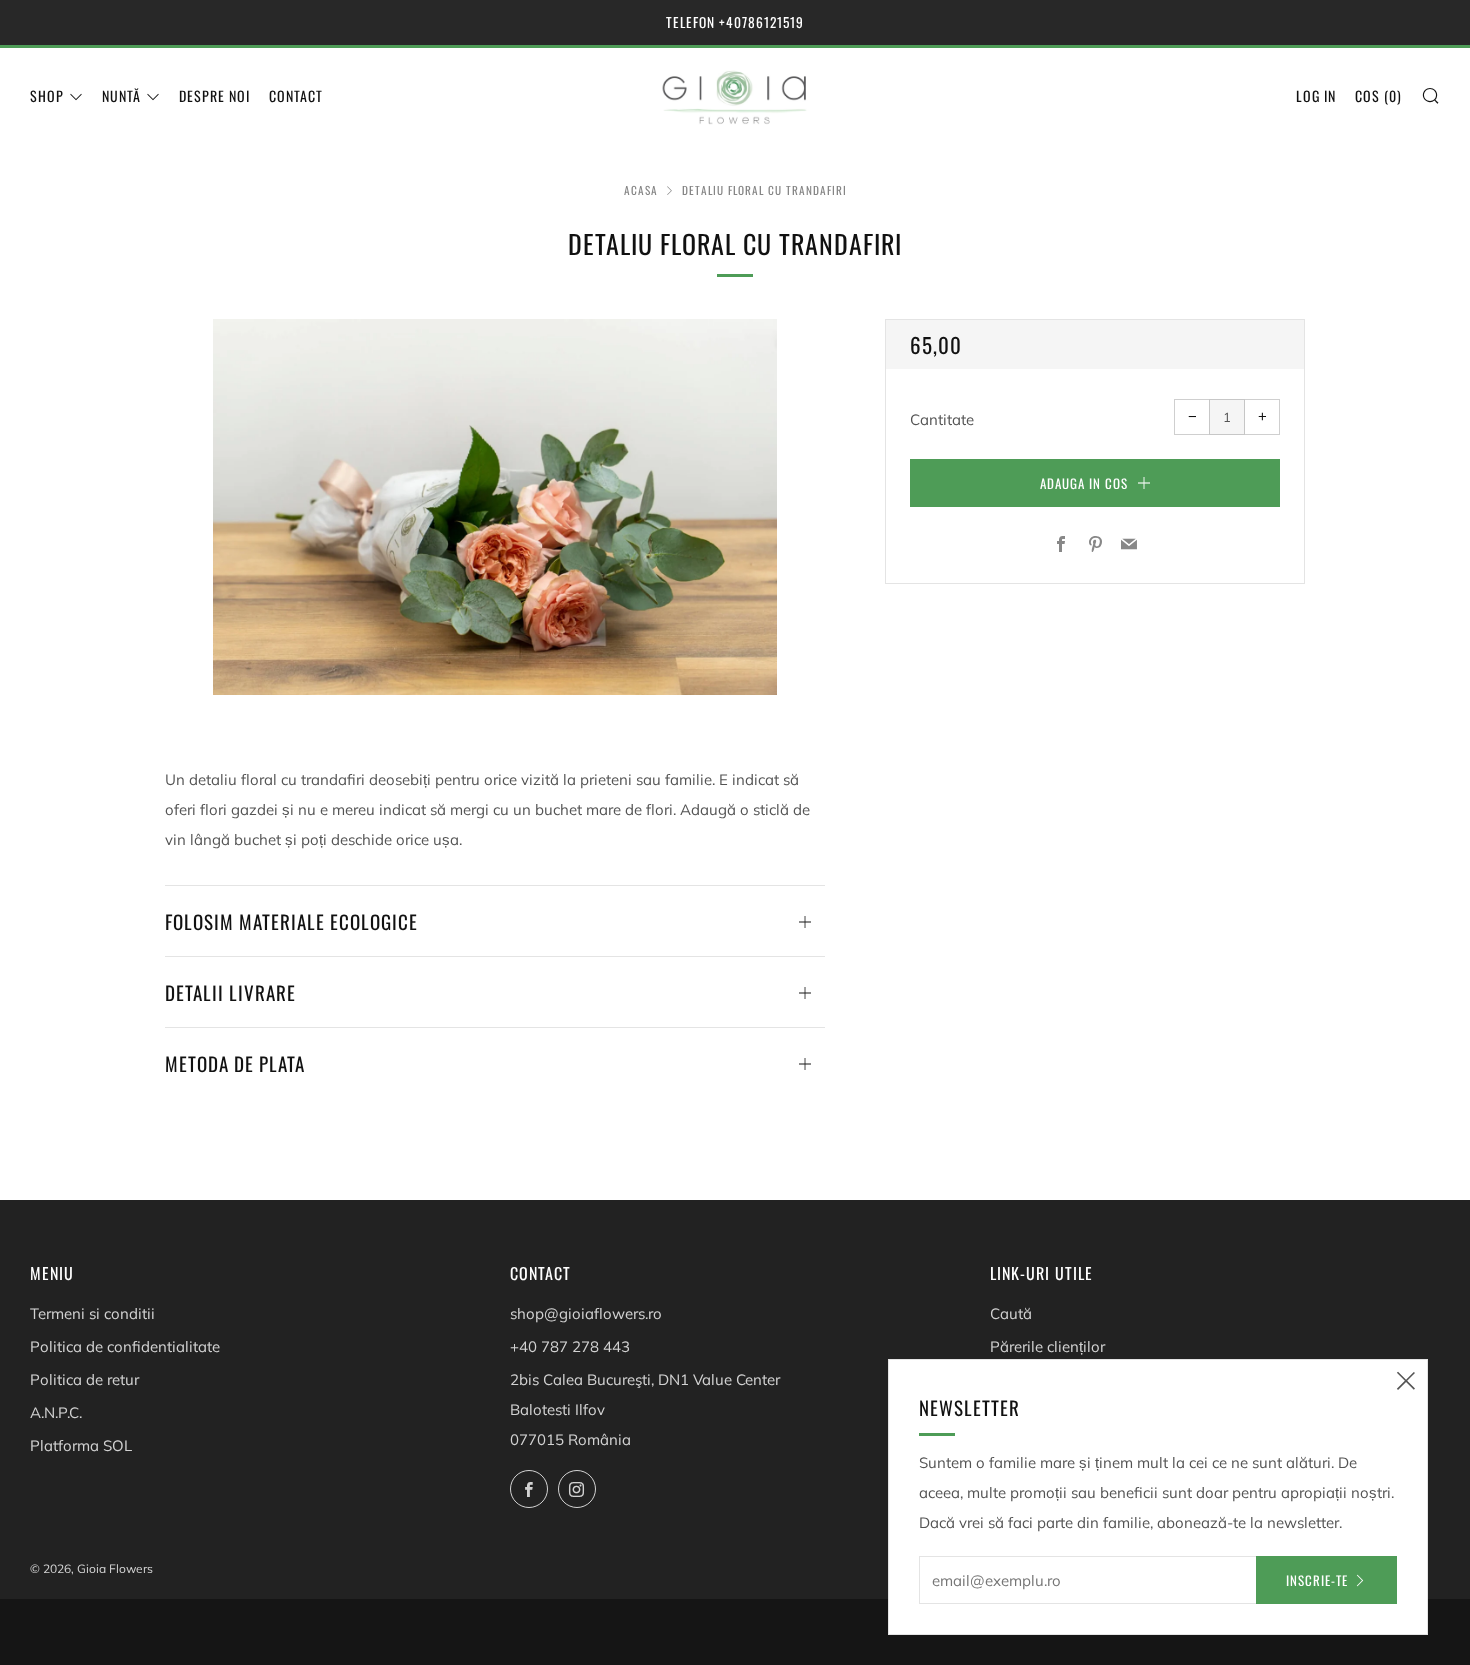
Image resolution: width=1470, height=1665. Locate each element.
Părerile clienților (1047, 1346)
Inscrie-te (1317, 1580)
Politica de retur (84, 1379)
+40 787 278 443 (570, 1346)
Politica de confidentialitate (125, 1346)
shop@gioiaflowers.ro (586, 1313)
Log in (1316, 95)
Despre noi (214, 95)
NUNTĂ (121, 95)
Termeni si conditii (92, 1313)
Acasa (641, 190)
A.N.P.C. (56, 1412)
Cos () (1378, 95)
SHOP (47, 95)
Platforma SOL (81, 1445)
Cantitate (942, 419)
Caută (1011, 1313)
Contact (296, 95)
